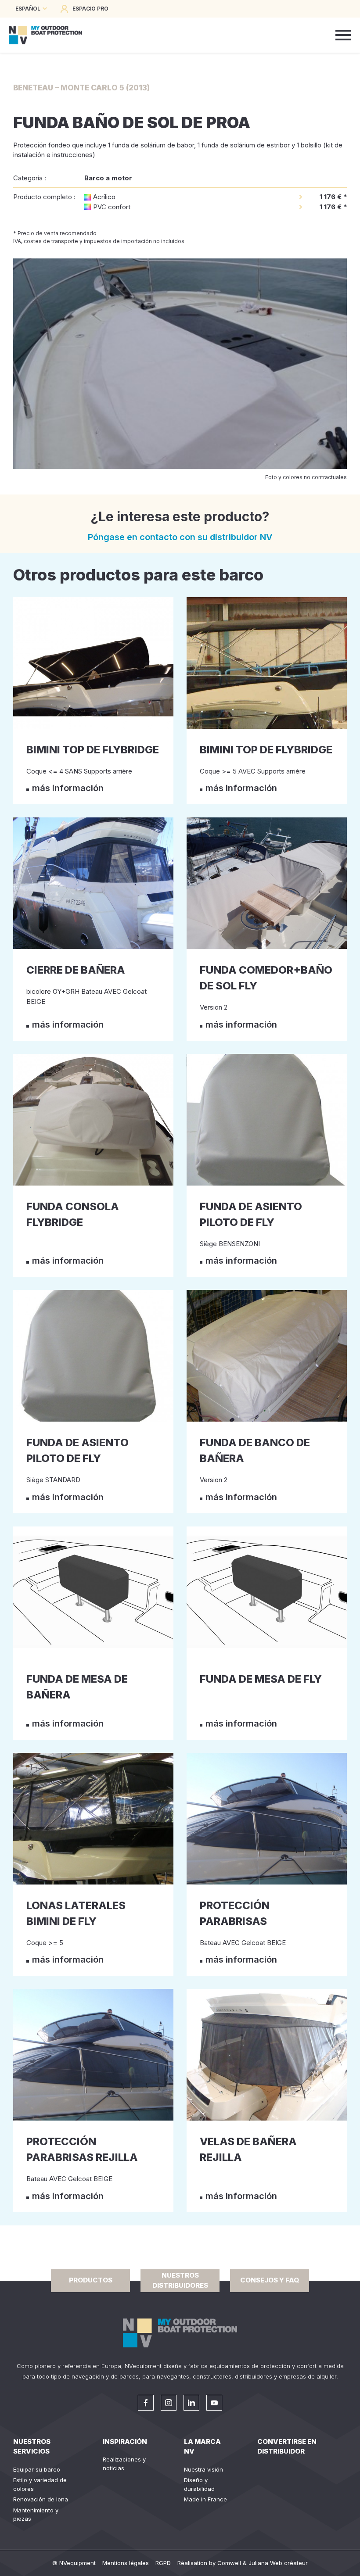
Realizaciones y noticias (124, 2464)
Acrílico (104, 197)
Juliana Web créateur (278, 2563)
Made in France (205, 2499)
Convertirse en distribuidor (287, 2447)
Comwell (229, 2563)
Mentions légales (126, 2563)
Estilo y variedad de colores (40, 2484)
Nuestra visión (203, 2469)
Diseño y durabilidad (199, 2484)
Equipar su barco (37, 2469)
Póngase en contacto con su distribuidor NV (180, 537)
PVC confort (112, 207)
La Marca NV (202, 2447)
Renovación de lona (41, 2499)
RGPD (163, 2563)
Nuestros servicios (32, 2447)
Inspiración (125, 2442)
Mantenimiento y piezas (36, 2515)
